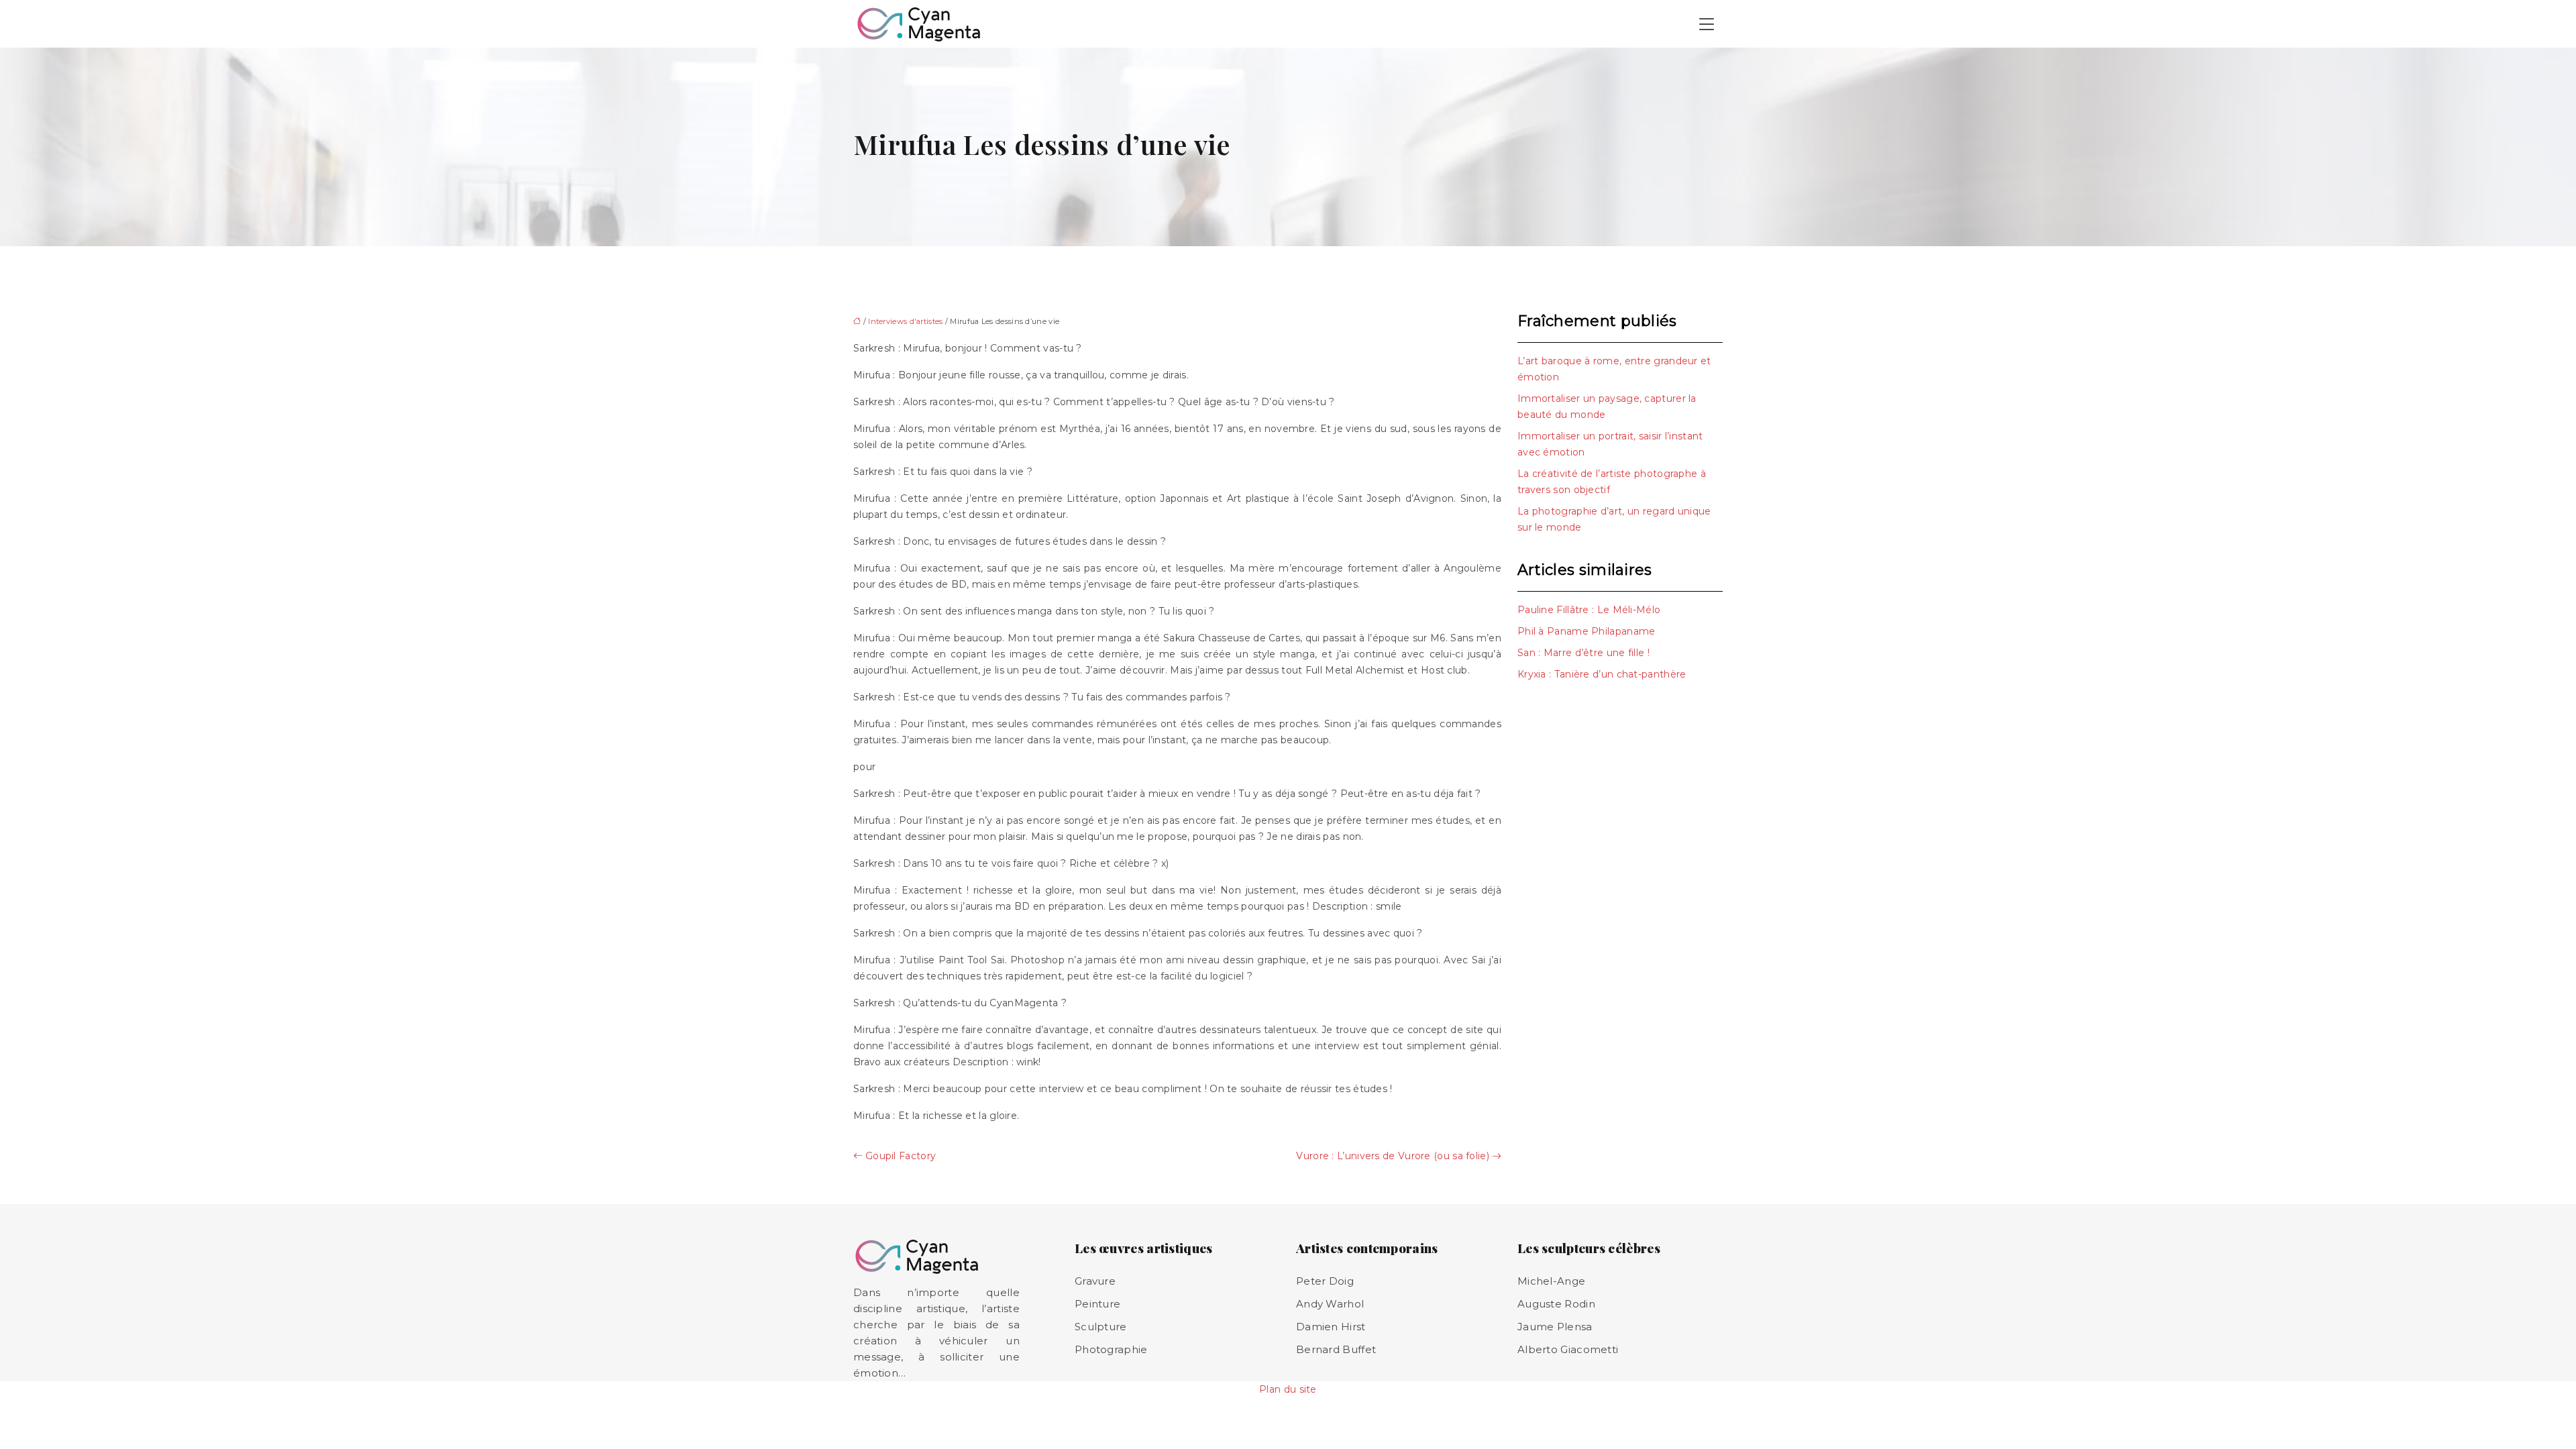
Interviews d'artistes (905, 321)
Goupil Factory (901, 1156)
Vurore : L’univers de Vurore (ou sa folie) (1393, 1156)
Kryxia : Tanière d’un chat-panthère (1602, 674)
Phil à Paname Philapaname (1587, 631)
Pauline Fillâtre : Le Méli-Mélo (1589, 610)
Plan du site (1288, 1389)
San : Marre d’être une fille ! (1584, 653)
